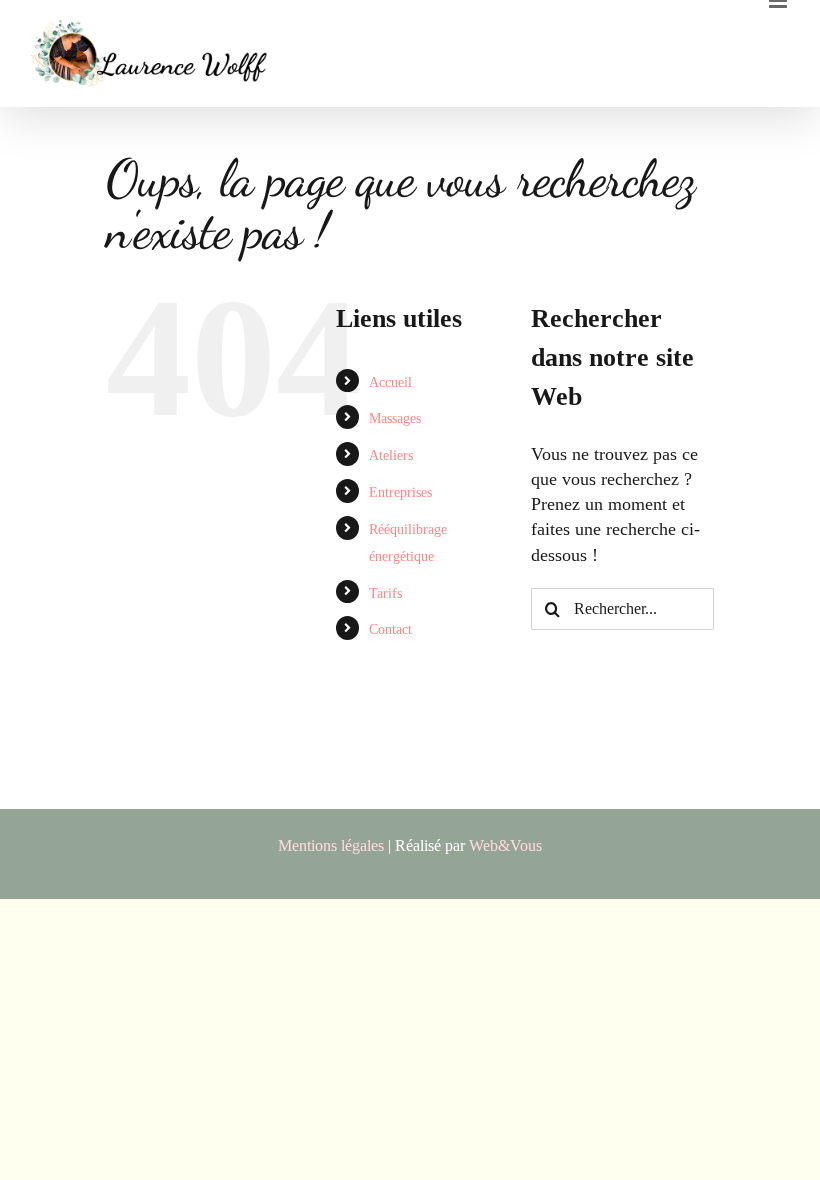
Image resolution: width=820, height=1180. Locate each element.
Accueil (390, 382)
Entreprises (400, 492)
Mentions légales (331, 845)
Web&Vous (505, 845)
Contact (390, 629)
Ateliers (391, 455)
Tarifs (385, 593)
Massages (395, 418)
